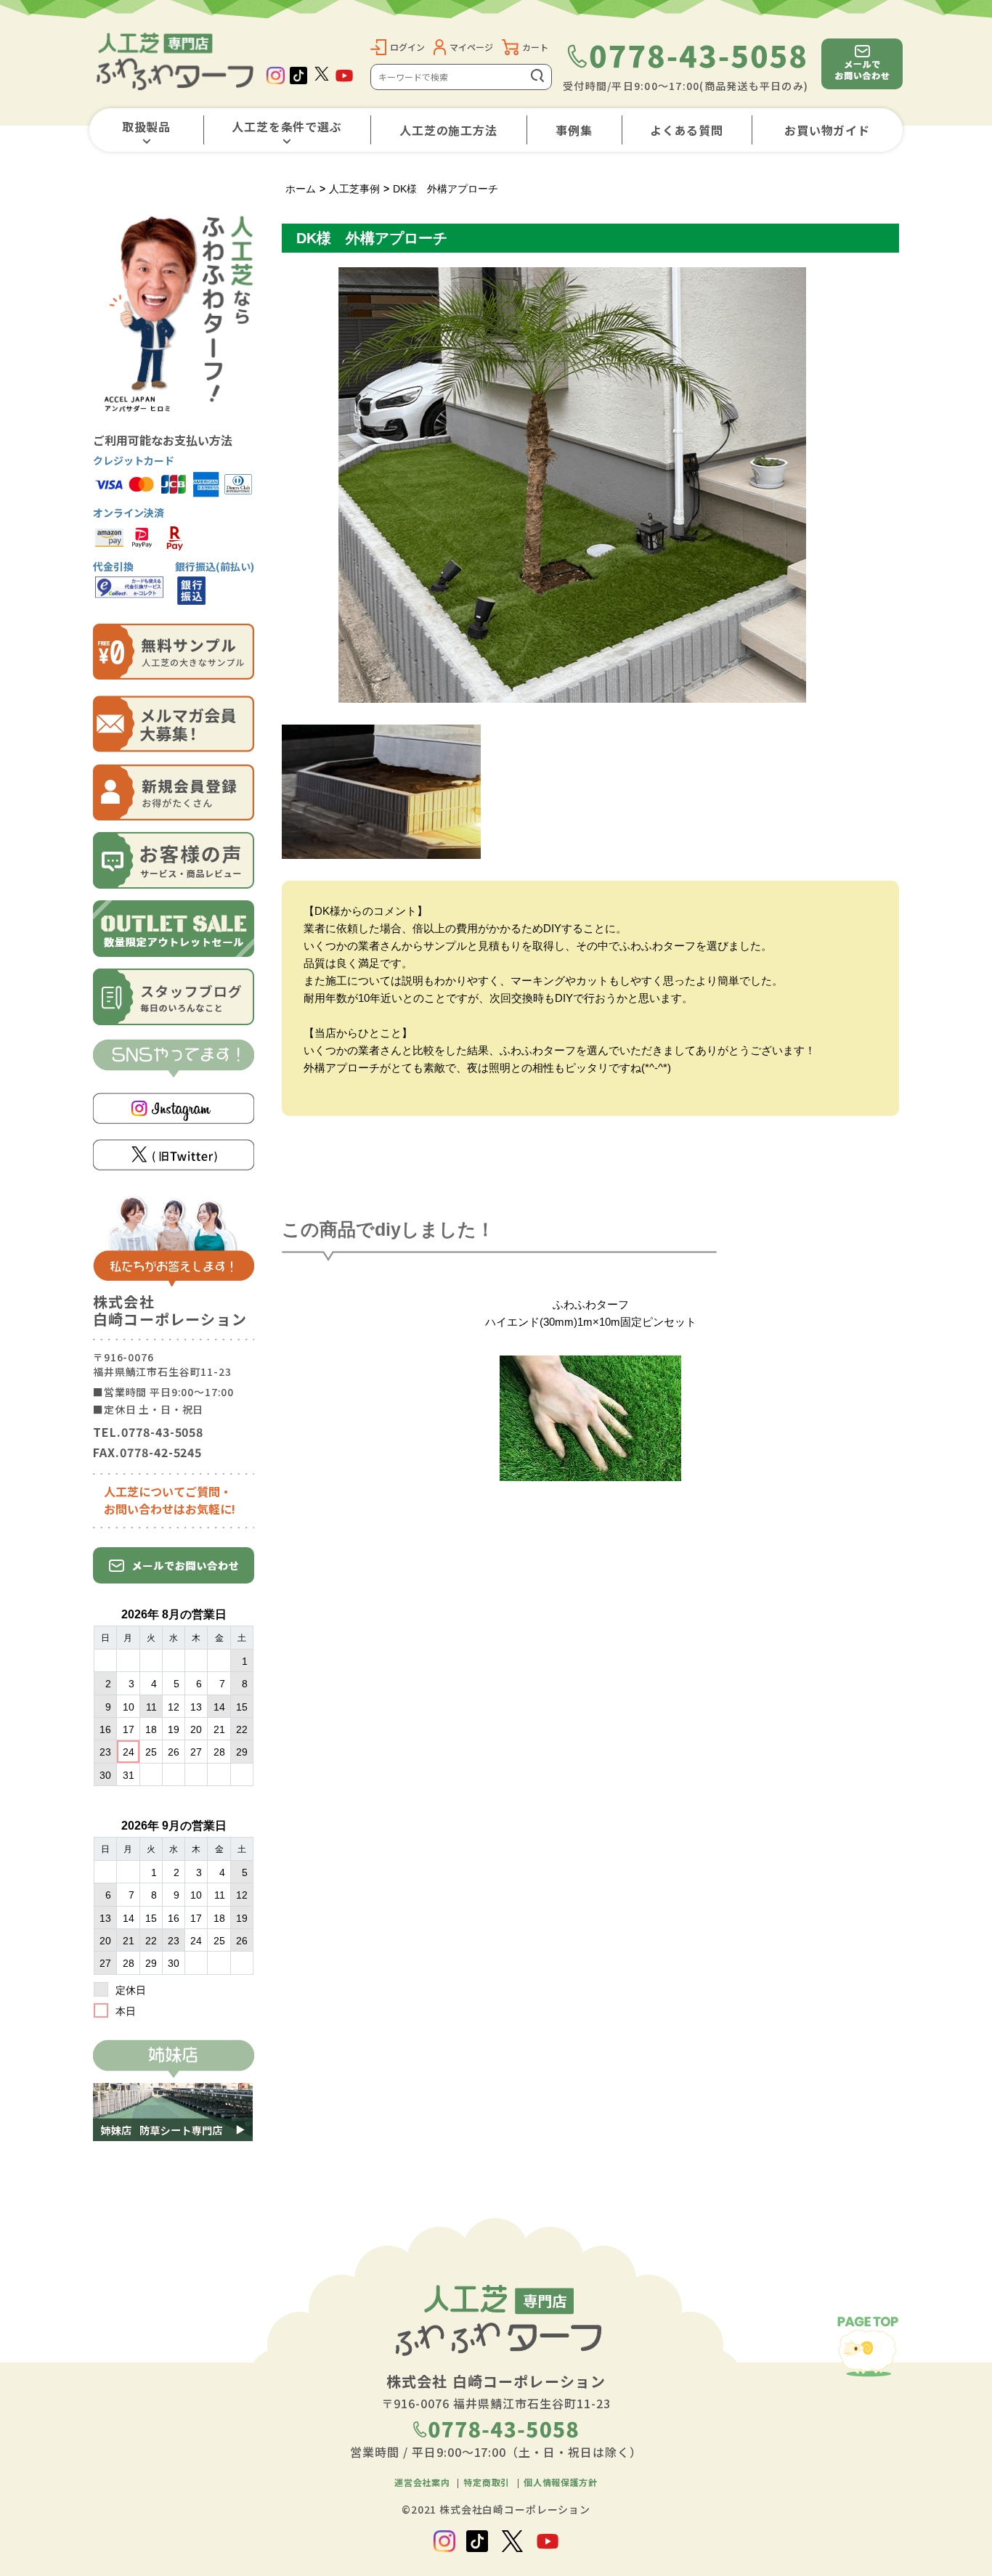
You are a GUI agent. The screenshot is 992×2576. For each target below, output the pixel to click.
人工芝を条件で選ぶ (287, 126)
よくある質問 (687, 130)
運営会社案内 (422, 2482)
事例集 (574, 130)
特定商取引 (487, 2482)
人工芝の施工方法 (449, 130)
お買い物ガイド (828, 130)
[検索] (539, 77)
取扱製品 (147, 126)
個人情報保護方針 (561, 2482)
